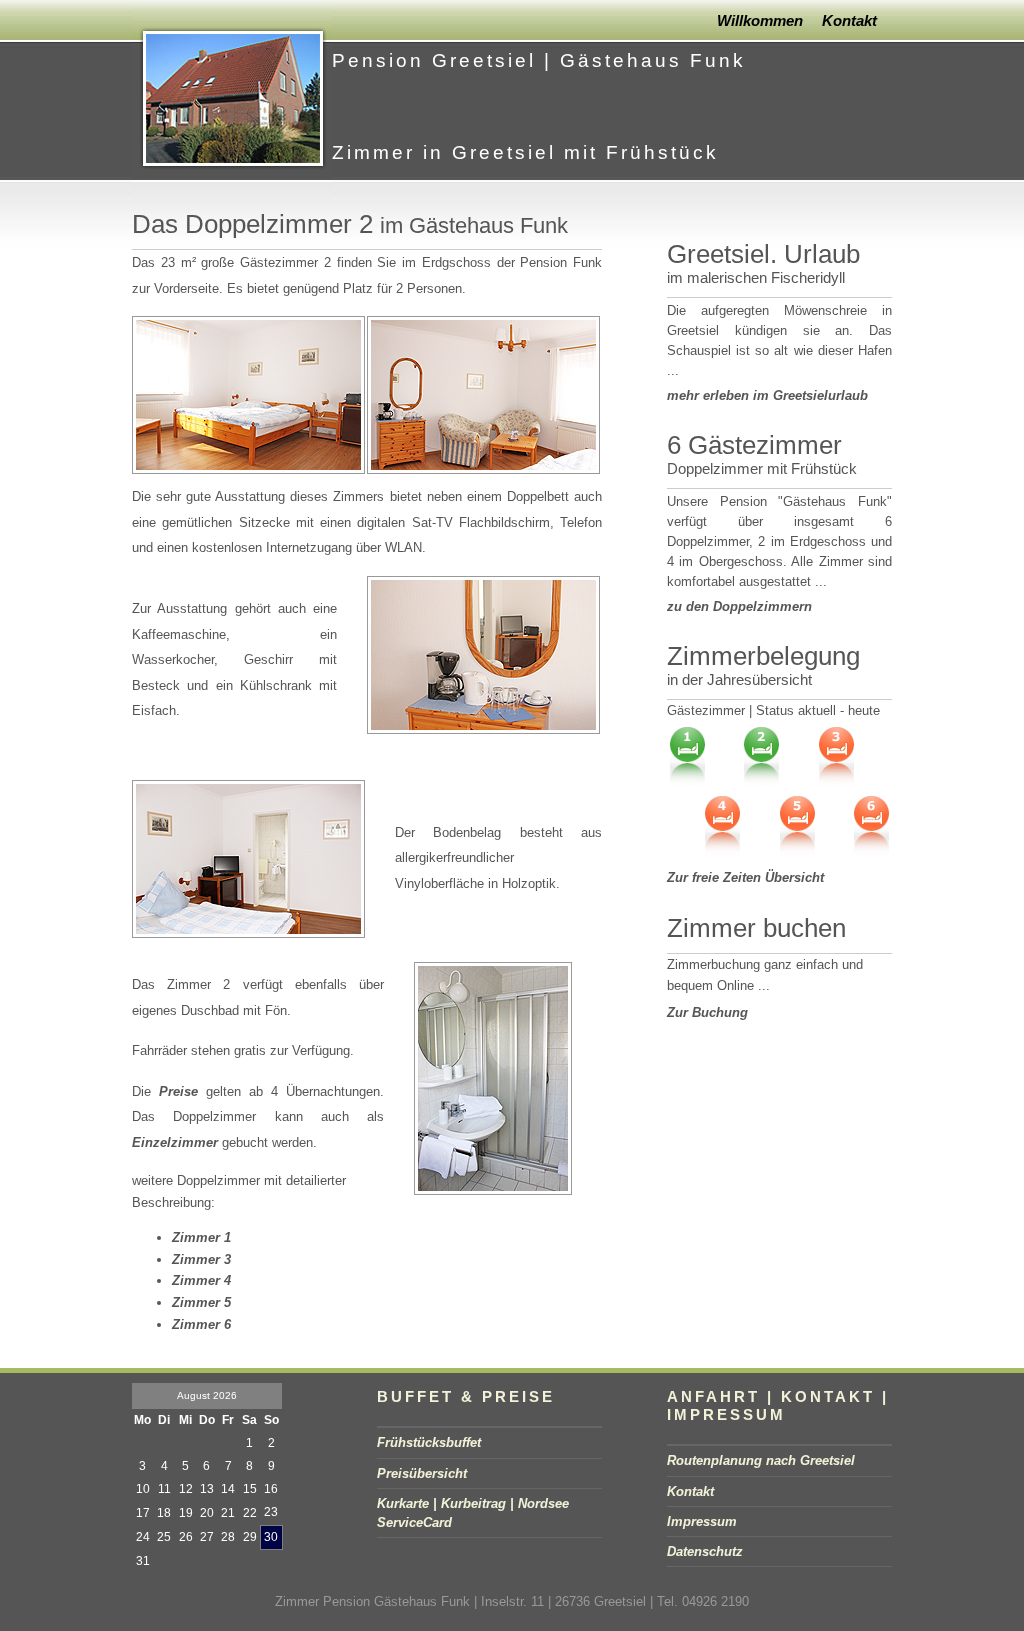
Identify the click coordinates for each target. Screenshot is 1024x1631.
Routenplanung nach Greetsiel (761, 1460)
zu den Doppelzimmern (739, 606)
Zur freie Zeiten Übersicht (745, 877)
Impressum (702, 1521)
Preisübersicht (422, 1473)
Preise (178, 1091)
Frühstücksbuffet (429, 1442)
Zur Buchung (707, 1012)
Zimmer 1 (201, 1237)
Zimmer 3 (201, 1259)
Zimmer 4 (201, 1280)
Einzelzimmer (175, 1142)
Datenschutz (705, 1551)
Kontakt (849, 20)
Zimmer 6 (201, 1324)
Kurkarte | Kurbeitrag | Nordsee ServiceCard (473, 1513)
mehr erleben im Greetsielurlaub (767, 395)
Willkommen (760, 20)
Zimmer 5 (201, 1302)
